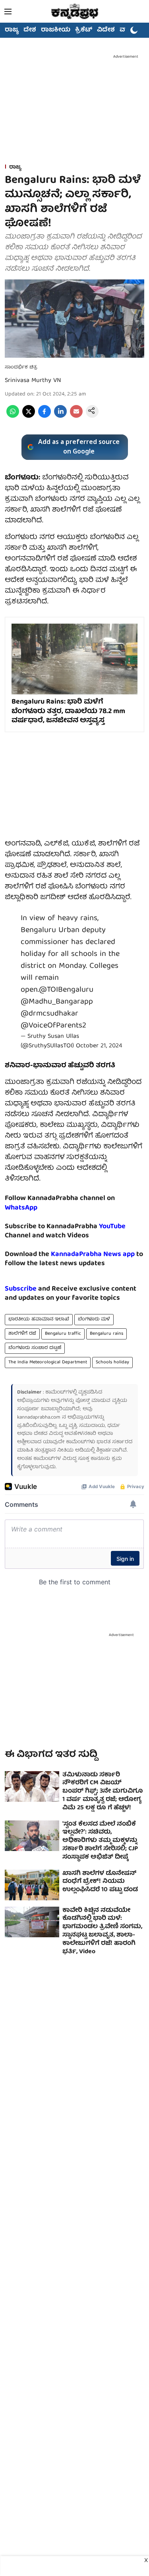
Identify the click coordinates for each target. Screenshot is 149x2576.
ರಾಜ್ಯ (12, 30)
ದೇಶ (30, 30)
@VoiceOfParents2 (53, 1026)
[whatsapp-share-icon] (13, 417)
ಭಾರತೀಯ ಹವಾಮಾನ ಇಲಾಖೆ (39, 1319)
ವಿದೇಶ (106, 30)
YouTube (112, 1227)
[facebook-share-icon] (45, 417)
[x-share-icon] (29, 417)
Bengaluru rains (106, 1334)
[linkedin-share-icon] (60, 417)
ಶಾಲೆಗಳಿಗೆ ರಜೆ (22, 1334)
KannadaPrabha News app (93, 1255)
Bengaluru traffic (63, 1334)
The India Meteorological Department (48, 1362)
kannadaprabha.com (39, 1418)
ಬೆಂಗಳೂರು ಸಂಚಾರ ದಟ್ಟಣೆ (35, 1348)
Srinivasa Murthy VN (33, 381)
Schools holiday (112, 1362)
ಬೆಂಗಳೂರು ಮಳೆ (94, 1319)
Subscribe (21, 1289)
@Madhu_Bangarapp (57, 1002)
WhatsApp (21, 1208)
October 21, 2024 (99, 1046)
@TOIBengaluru (66, 990)
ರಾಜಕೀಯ (56, 30)
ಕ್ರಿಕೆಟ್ (84, 30)
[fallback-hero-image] (32, 1786)
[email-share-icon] (76, 417)
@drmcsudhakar (49, 1014)
